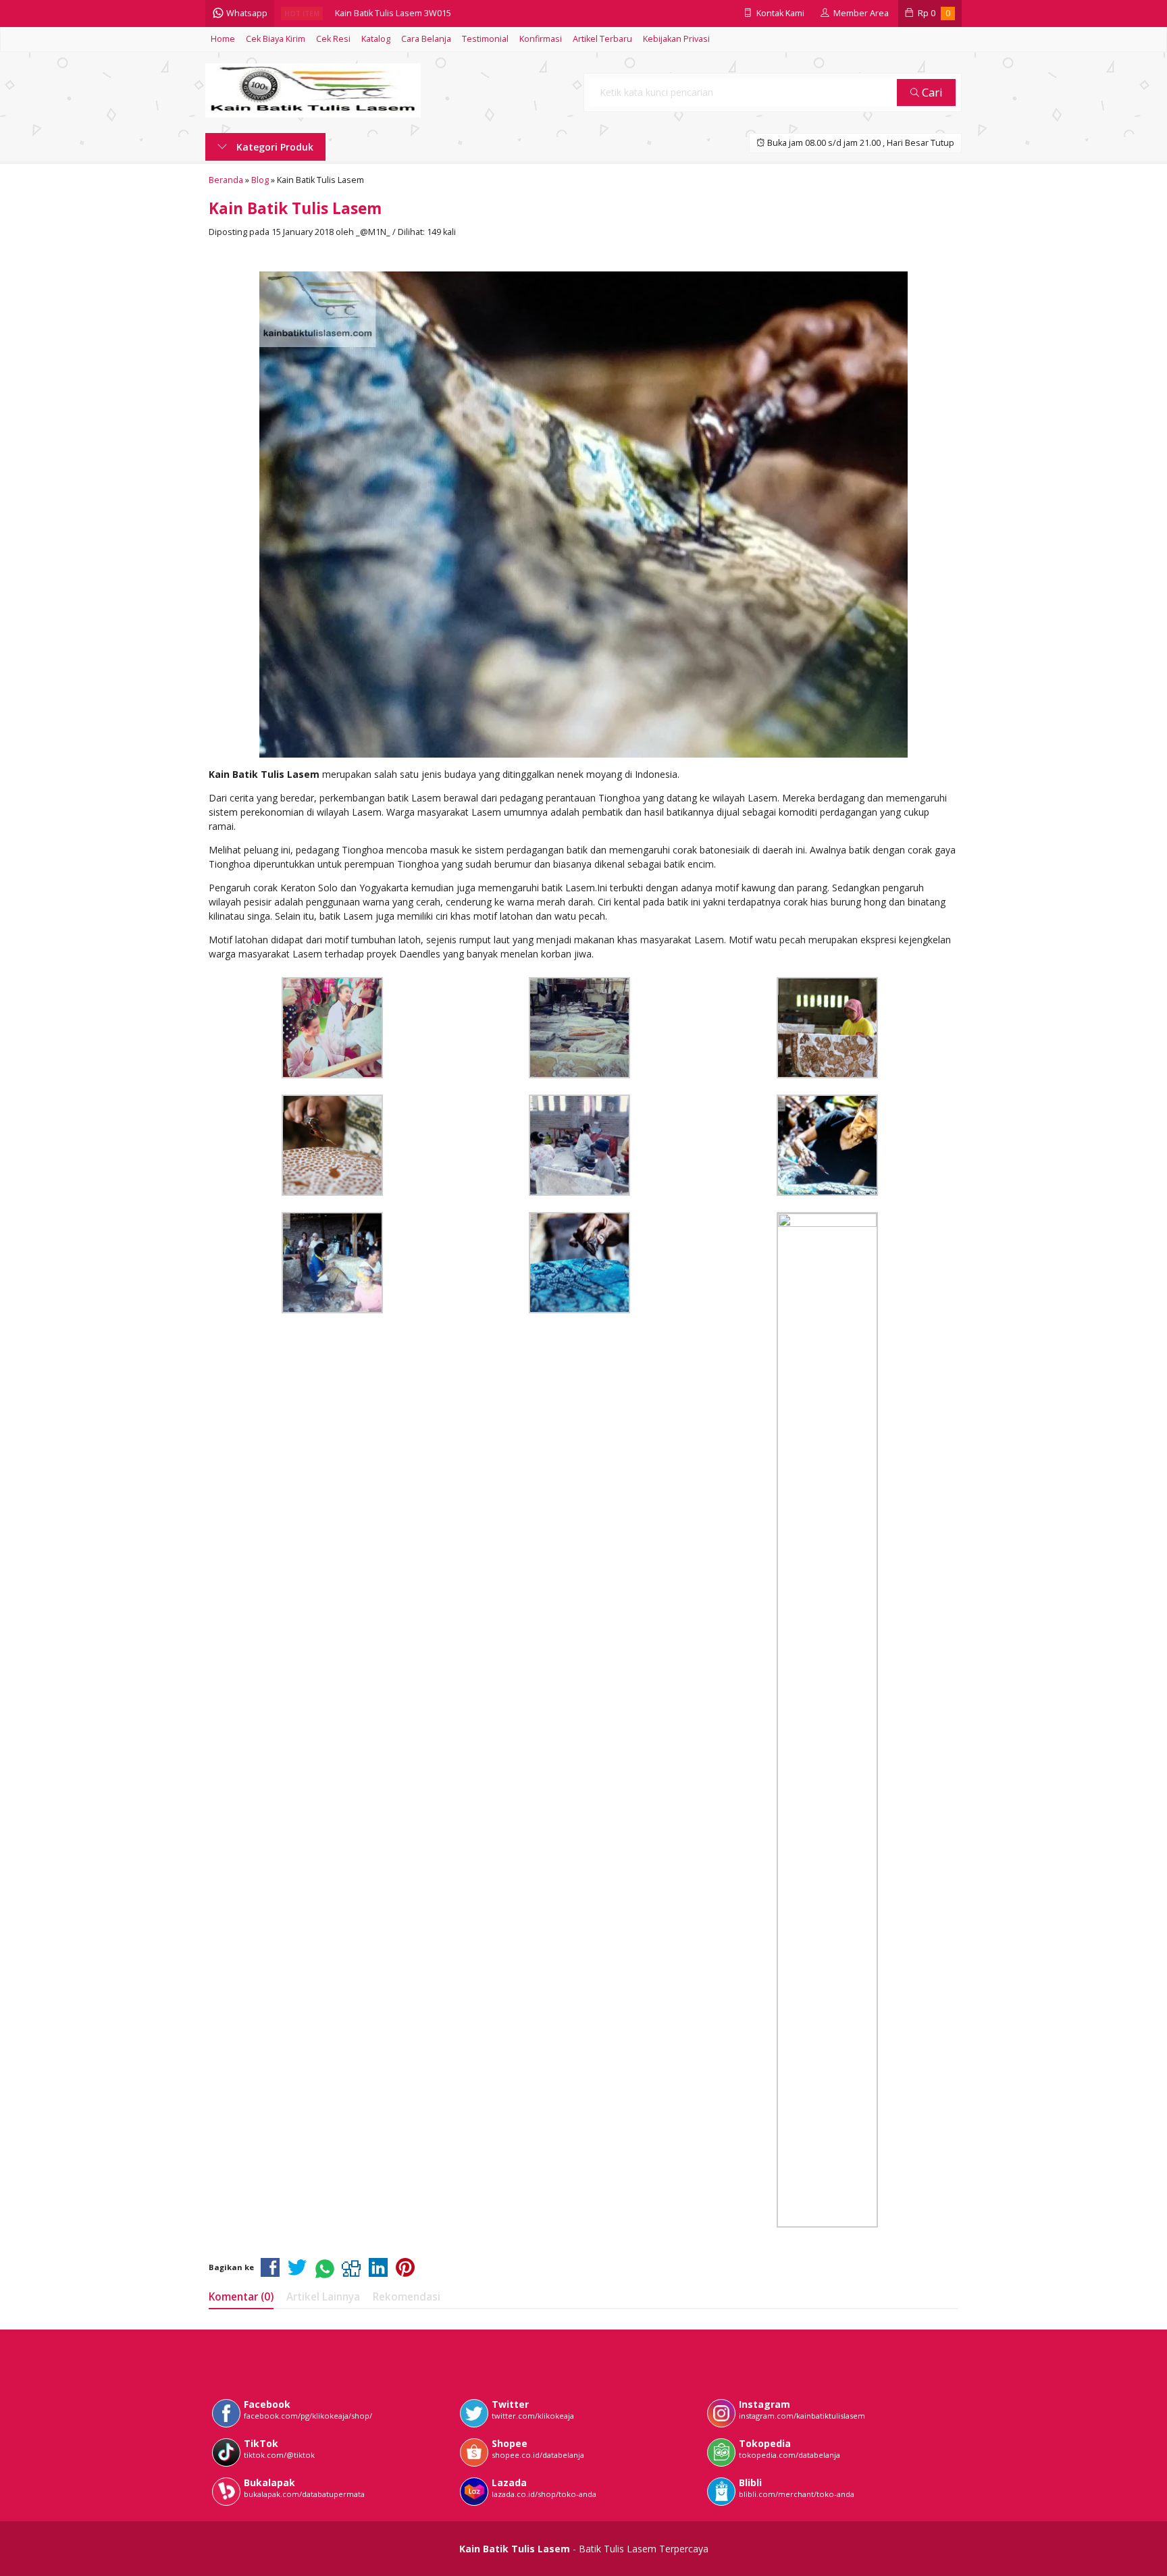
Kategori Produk (274, 147)
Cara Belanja (426, 39)
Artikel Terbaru (602, 39)
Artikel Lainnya (323, 2297)
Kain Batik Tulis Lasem (295, 208)
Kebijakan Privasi (676, 39)
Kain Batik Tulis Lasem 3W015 (393, 13)
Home (223, 39)
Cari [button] (931, 92)
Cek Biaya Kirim (276, 39)
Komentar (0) (241, 2297)
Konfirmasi (541, 39)
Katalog (376, 39)
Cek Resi (333, 39)
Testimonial (485, 39)
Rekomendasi (407, 2297)
